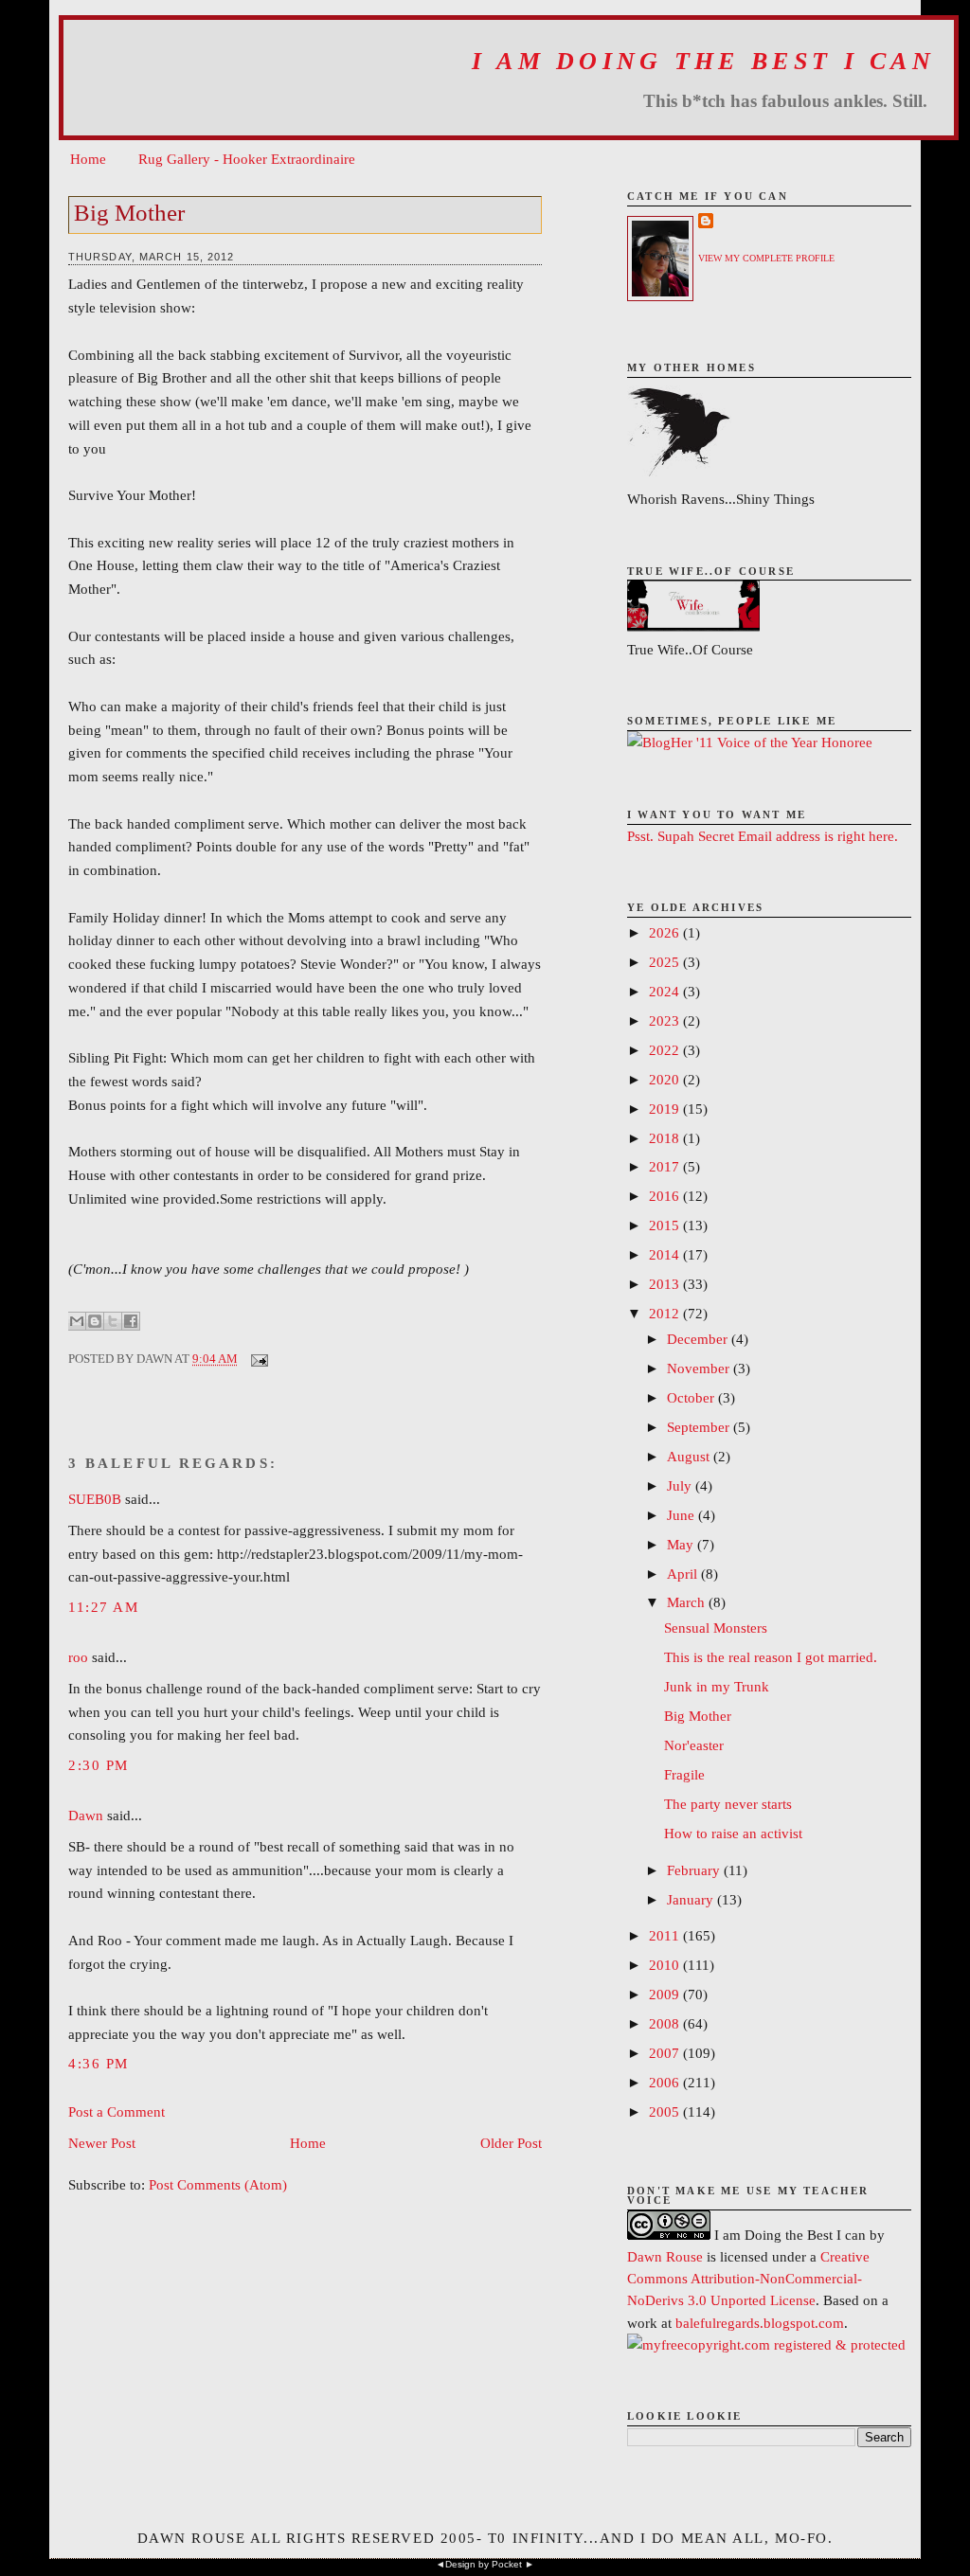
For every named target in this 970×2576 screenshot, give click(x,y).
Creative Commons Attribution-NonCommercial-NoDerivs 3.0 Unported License (748, 2278)
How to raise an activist (733, 1833)
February (695, 1870)
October (692, 1397)
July (681, 1485)
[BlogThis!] (95, 1321)
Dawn (86, 1815)
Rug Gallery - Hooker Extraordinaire (247, 159)
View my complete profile (766, 258)
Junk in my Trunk (717, 1686)
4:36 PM (99, 2063)
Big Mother (129, 213)
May (682, 1544)
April (684, 1574)
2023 (666, 1020)
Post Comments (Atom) (218, 2184)
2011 (666, 1935)
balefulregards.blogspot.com (760, 2323)
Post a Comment (117, 2111)
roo (78, 1657)
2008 (666, 2023)
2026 (666, 932)
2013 (666, 1284)
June (683, 1515)
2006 (666, 2082)
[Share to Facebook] (131, 1321)
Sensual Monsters (716, 1628)
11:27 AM (103, 1607)
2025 (666, 962)
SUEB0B (95, 1499)
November (700, 1368)
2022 (666, 1050)
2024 (666, 991)
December (699, 1339)
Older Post (511, 2143)
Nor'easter (694, 1745)
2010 (666, 1965)
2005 (666, 2111)
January (692, 1899)
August (690, 1456)
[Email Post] (256, 1359)
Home (88, 159)
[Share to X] (113, 1321)
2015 (666, 1225)
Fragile (684, 1774)
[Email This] (77, 1321)
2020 (666, 1079)
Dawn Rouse (665, 2256)
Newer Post (102, 2143)
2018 (666, 1138)
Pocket (507, 2564)
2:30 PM (99, 1765)
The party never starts (728, 1804)
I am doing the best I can (703, 61)
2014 (666, 1254)
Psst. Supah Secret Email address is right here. (763, 836)
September (700, 1427)
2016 (666, 1196)
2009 (666, 1994)
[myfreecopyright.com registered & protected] (766, 2344)
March (688, 1602)
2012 (666, 1313)
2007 (666, 2053)
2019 (666, 1109)
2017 (666, 1166)
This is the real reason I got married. (771, 1657)
